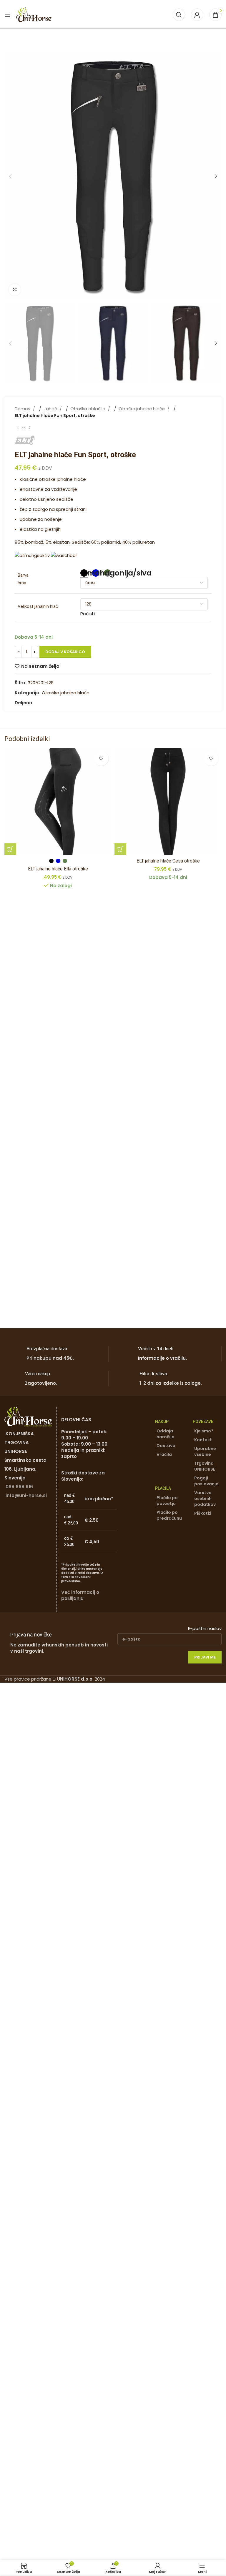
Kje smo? (204, 1431)
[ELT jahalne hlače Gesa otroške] (168, 802)
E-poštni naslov (205, 1628)
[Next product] (29, 428)
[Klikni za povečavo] (15, 290)
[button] (10, 176)
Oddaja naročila (166, 1434)
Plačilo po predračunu (169, 1515)
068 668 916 (19, 1487)
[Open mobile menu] (7, 15)
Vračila (164, 1454)
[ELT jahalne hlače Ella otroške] (58, 802)
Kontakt (203, 1440)
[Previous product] (18, 428)
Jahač (51, 409)
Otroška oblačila (88, 409)
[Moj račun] (197, 15)
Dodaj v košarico (65, 652)
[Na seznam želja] (101, 758)
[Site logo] (34, 14)
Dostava (166, 1446)
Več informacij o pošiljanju (80, 1595)
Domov (23, 409)
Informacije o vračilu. (162, 1358)
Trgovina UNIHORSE (205, 1466)
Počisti (88, 614)
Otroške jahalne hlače (142, 409)
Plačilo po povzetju (167, 1501)
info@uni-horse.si (26, 1495)
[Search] (179, 15)
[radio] (84, 573)
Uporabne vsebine (205, 1451)
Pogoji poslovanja (206, 1481)
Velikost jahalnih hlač (38, 606)
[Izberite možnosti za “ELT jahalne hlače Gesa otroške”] (120, 849)
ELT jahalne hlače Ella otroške (58, 869)
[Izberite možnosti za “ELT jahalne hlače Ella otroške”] (10, 849)
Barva (23, 575)
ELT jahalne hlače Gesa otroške (168, 861)
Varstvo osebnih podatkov (205, 1499)
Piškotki (203, 1513)
